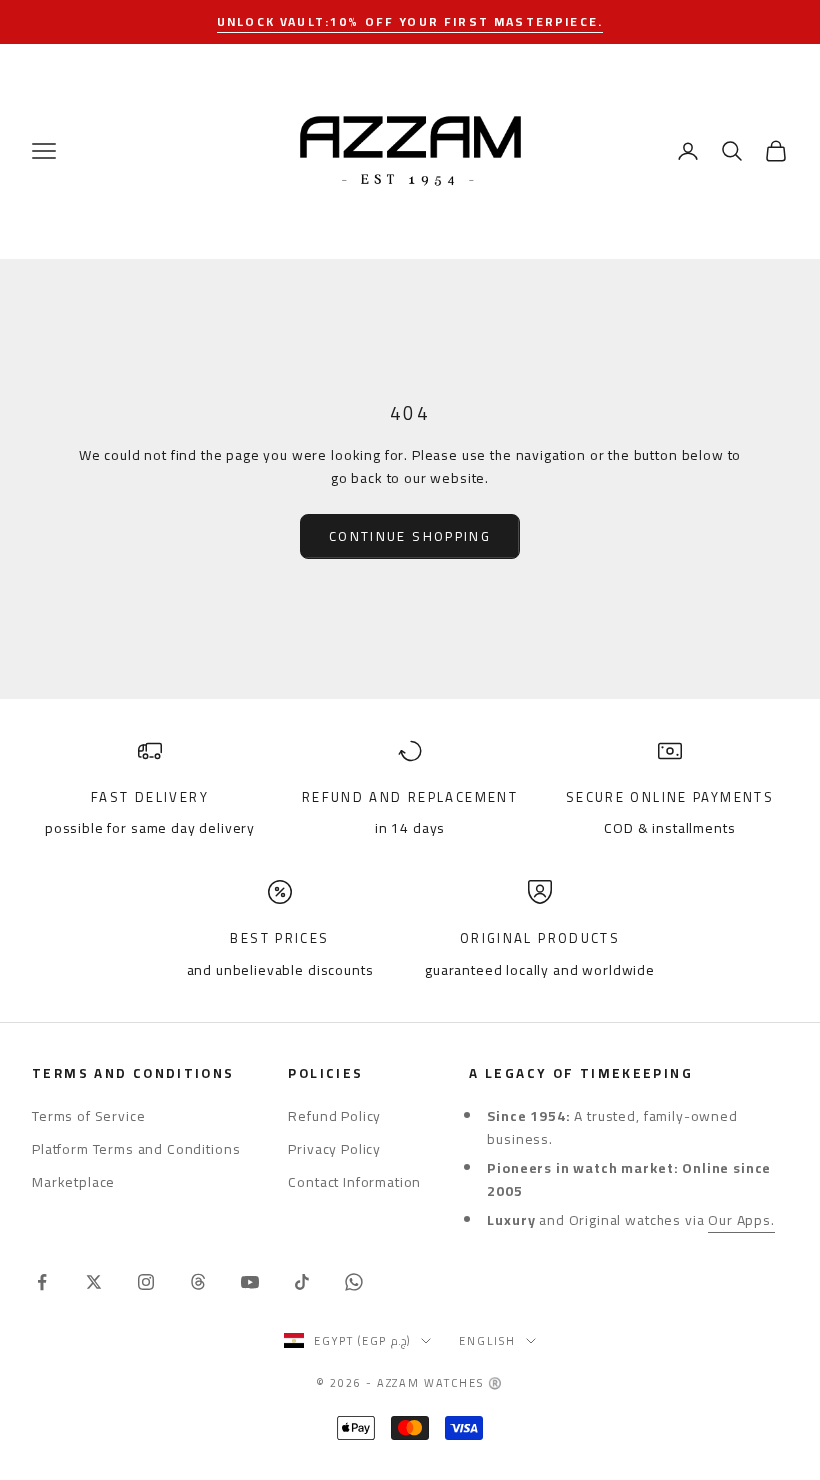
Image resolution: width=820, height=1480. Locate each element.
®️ (496, 1383)
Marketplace (73, 1182)
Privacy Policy (334, 1149)
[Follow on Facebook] (42, 1282)
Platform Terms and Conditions (136, 1149)
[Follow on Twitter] (94, 1282)
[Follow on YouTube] (250, 1282)
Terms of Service (88, 1116)
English (487, 1341)
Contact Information (354, 1182)
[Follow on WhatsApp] (354, 1282)
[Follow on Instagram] (146, 1282)
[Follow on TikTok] (302, 1282)
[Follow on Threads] (198, 1282)
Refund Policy (334, 1116)
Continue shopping (410, 536)
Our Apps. (741, 1220)
